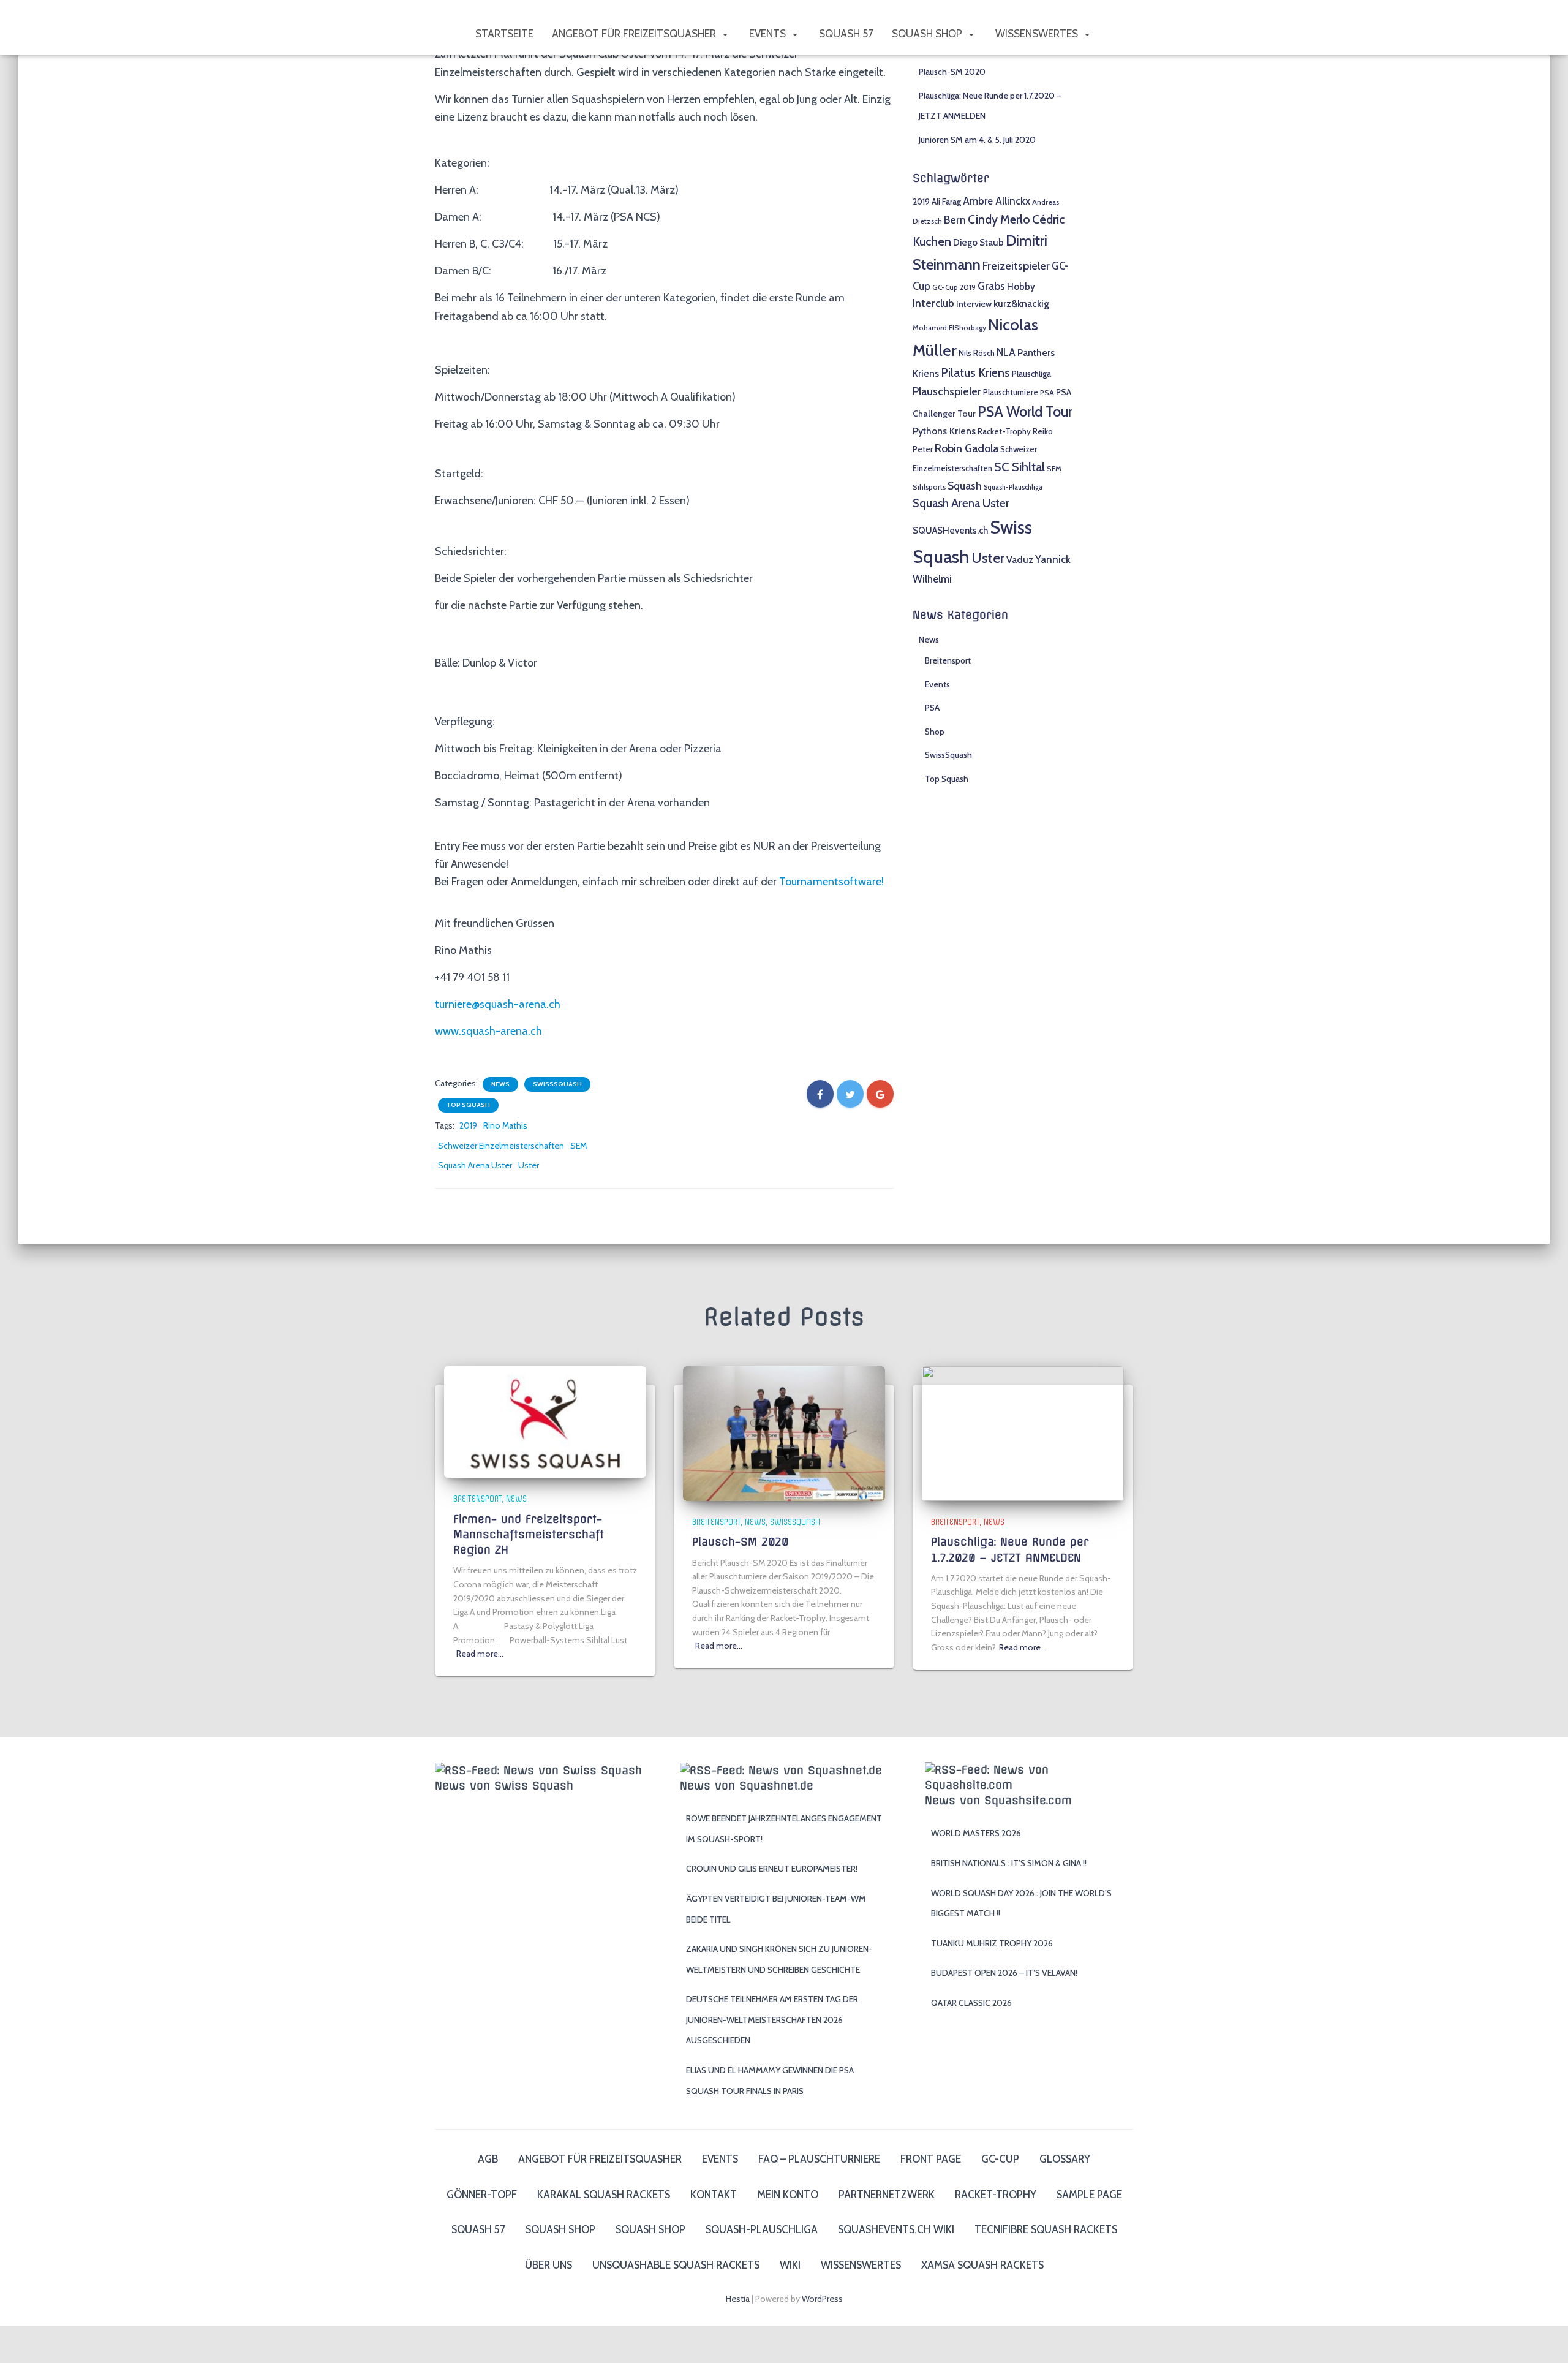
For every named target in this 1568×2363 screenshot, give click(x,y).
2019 (468, 1125)
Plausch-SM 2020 (952, 72)
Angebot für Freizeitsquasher (635, 34)
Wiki (790, 2265)
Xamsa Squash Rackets (982, 2265)
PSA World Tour (1025, 411)
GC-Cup (1000, 2159)
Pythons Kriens (944, 431)
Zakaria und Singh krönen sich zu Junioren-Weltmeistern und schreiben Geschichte (779, 1959)
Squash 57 (846, 34)
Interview (974, 304)
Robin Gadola (967, 448)
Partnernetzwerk (887, 2195)
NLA (1006, 352)
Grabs (991, 286)
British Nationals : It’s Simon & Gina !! (1009, 1863)
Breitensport (948, 660)
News (500, 1084)
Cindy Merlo (999, 219)
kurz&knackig (1021, 304)
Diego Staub (978, 242)
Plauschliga (1031, 374)
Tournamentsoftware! (831, 882)
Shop (935, 732)
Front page (931, 2159)
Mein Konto (788, 2195)
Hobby (1021, 286)
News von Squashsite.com (998, 1800)
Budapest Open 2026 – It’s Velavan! (1004, 1973)
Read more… (480, 1654)
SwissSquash (557, 1084)
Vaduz (1020, 560)
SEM (579, 1146)
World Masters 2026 (976, 1833)
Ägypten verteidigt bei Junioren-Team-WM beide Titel (776, 1909)
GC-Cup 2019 (954, 287)
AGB (488, 2159)
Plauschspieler (947, 391)
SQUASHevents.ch (950, 530)
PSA (1047, 393)
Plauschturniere (1011, 392)
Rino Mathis (505, 1125)
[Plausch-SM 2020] (784, 1432)
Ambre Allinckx (997, 201)
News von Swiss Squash (504, 1786)
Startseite (504, 34)
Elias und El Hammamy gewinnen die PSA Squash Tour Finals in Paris (770, 2081)
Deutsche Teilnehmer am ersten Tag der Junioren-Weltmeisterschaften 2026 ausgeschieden (772, 2020)
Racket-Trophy (1004, 431)
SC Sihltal (1020, 467)
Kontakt (714, 2195)
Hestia (738, 2299)
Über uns (548, 2265)
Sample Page (1089, 2195)
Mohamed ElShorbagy (949, 328)
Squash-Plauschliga (1013, 487)
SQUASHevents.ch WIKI (896, 2229)
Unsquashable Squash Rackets (676, 2265)
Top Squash (468, 1105)
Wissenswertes (1038, 34)
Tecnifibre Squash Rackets (1046, 2229)
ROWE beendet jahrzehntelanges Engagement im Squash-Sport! (784, 1829)
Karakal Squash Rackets (604, 2195)
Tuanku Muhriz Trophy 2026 (992, 1943)
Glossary (1065, 2159)
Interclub (933, 303)
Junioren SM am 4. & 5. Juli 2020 (977, 140)
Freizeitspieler (1016, 266)
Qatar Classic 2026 (971, 2003)
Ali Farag (946, 202)
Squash (965, 486)
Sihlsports (929, 487)
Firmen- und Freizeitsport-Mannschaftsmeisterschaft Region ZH (529, 1534)
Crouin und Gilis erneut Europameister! (772, 1869)
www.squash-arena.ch (488, 1031)
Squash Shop (928, 34)
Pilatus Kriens (975, 372)
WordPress (822, 2299)
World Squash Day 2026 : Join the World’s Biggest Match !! (1021, 1904)
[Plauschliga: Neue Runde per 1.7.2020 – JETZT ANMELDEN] (1023, 1432)
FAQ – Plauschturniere (819, 2159)
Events (769, 34)
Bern (955, 220)
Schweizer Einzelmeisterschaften (501, 1146)
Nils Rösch (977, 353)
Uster (529, 1165)
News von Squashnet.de (747, 1786)
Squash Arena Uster (475, 1165)
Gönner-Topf (482, 2195)
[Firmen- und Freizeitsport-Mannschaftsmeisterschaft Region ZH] (545, 1421)
